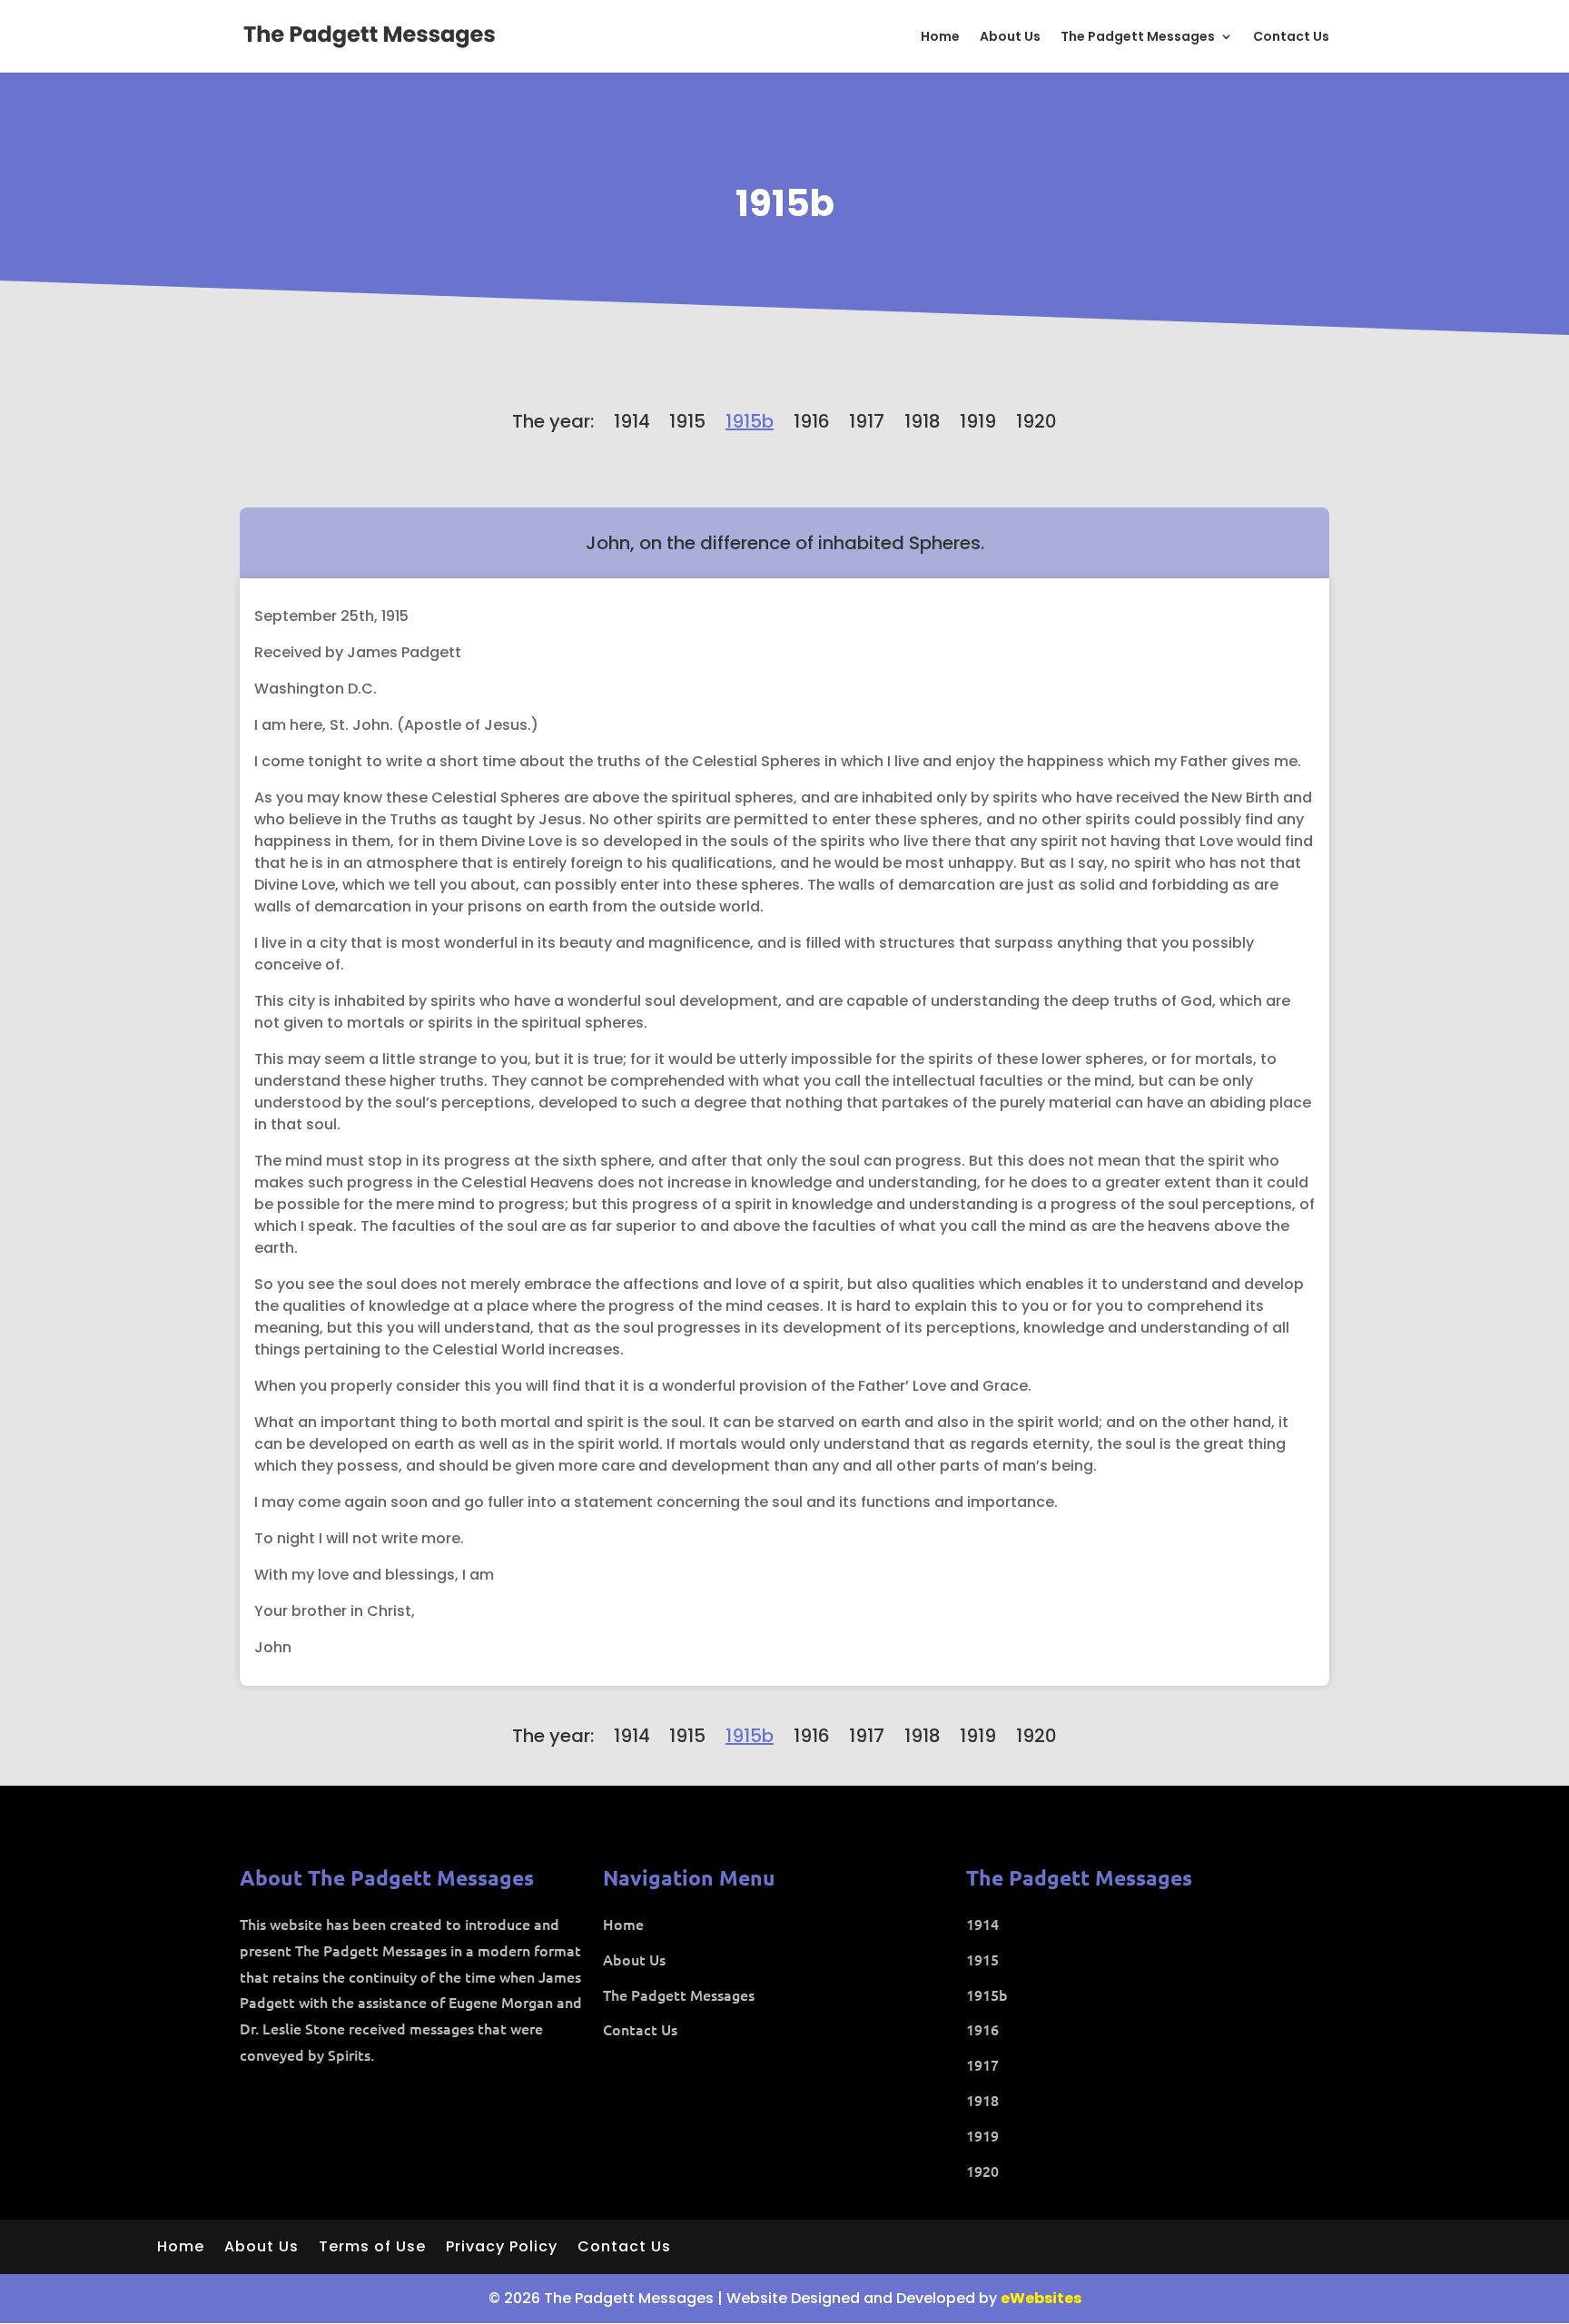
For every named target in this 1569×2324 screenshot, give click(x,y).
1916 (812, 421)
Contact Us (1291, 38)
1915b (785, 203)
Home (940, 38)
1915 (687, 421)
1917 (867, 421)
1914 (632, 421)
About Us (1010, 38)
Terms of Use (372, 2249)
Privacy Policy (502, 2249)
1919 (978, 421)
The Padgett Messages (1138, 38)
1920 (1036, 421)
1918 (923, 421)
